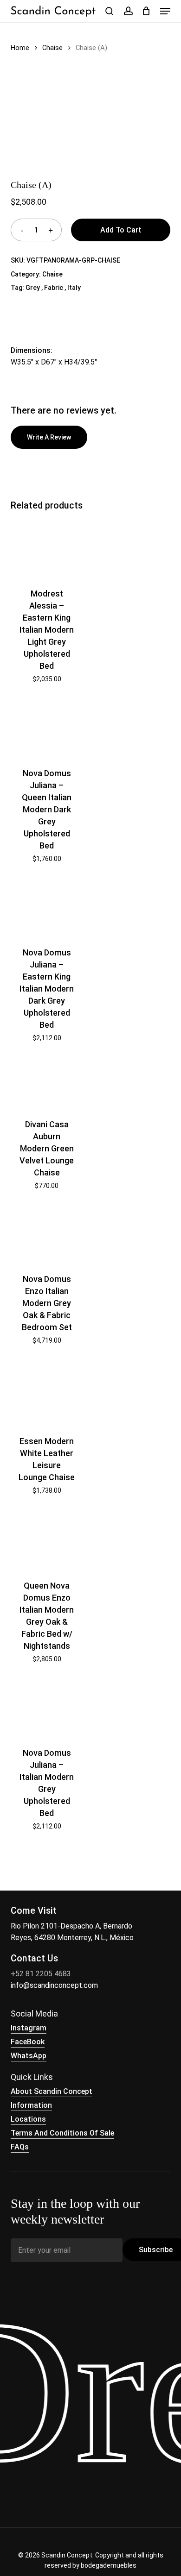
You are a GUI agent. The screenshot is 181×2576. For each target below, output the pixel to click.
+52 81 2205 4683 (41, 1974)
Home (20, 48)
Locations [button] (28, 2119)
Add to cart (121, 230)
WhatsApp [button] (29, 2056)
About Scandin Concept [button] (52, 2091)
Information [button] (31, 2105)
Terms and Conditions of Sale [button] (62, 2133)
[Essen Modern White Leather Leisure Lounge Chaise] (46, 1393)
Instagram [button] (29, 2028)
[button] (165, 11)
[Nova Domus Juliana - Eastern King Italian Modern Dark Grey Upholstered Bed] (46, 908)
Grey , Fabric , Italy (53, 288)
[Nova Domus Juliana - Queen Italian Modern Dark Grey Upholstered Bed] (46, 729)
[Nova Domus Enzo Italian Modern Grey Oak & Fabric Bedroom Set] (46, 1235)
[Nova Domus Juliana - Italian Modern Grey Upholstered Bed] (46, 1709)
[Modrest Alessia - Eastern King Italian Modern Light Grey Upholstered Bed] (46, 548)
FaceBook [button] (28, 2042)
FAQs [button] (20, 2147)
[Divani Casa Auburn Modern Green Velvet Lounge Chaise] (46, 1084)
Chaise (52, 48)
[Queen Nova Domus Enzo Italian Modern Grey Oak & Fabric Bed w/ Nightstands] (46, 1541)
